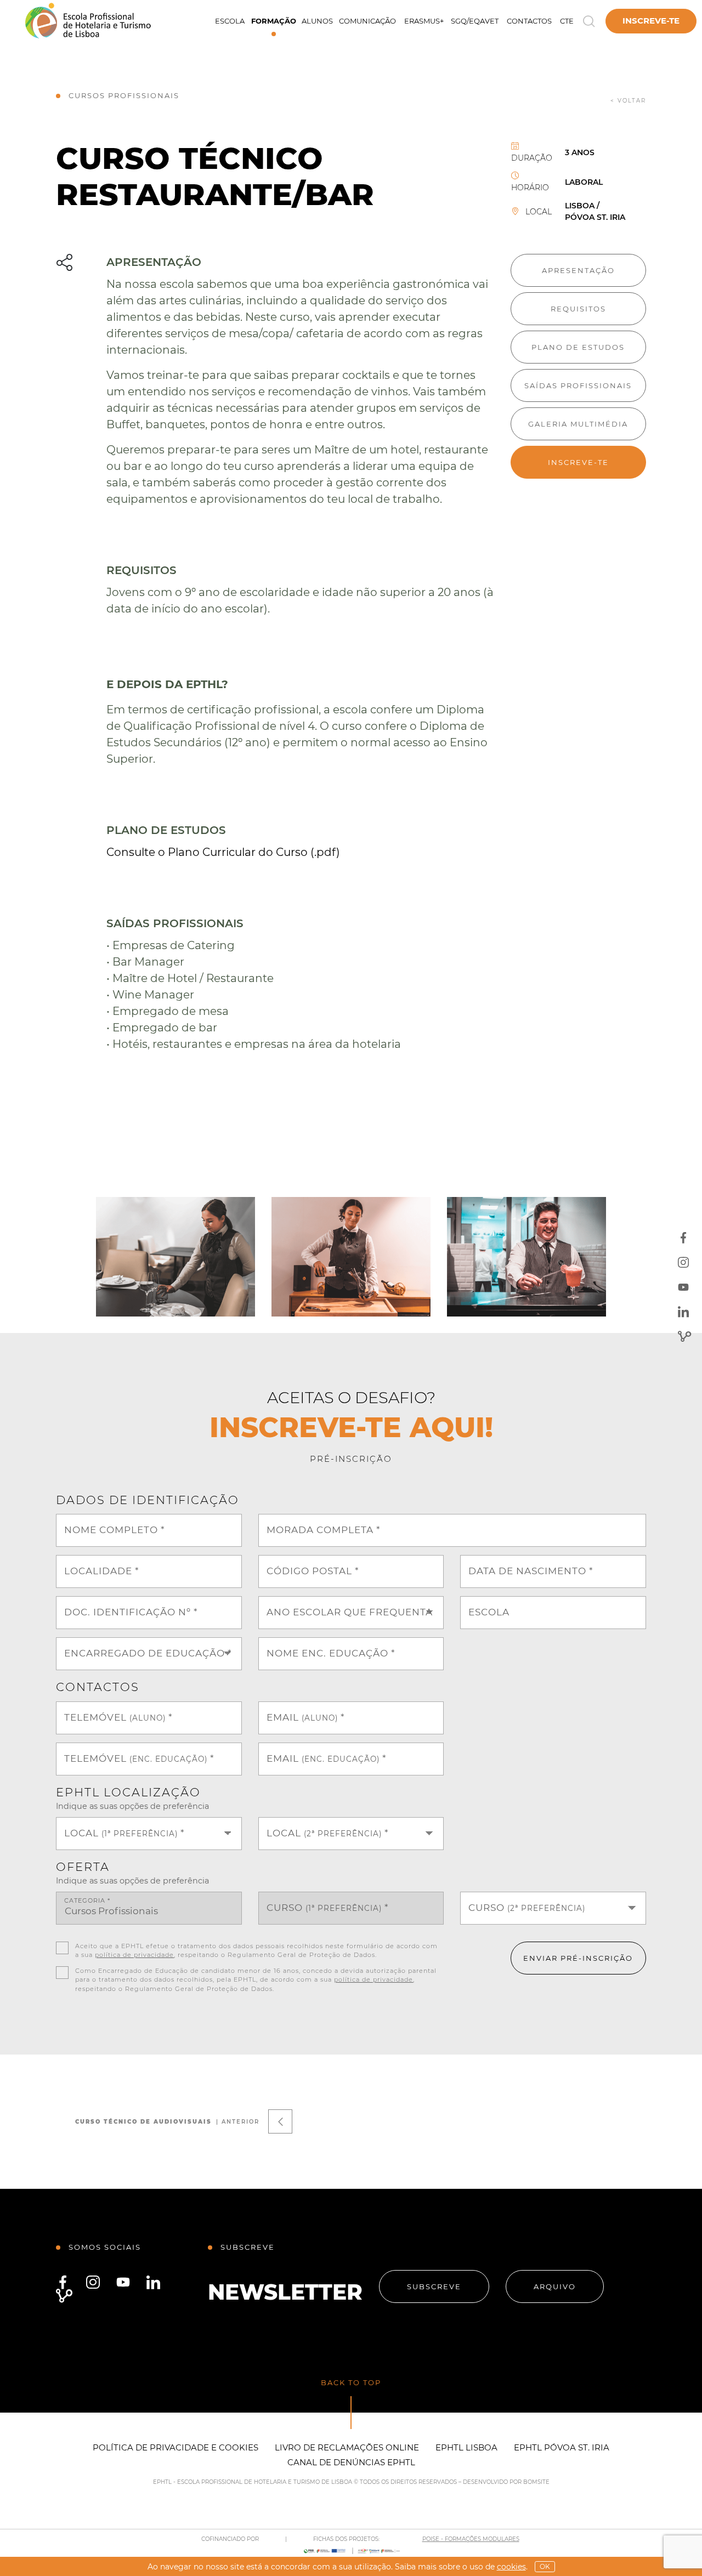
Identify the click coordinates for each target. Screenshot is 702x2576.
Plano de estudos (578, 347)
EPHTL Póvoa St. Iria (562, 2447)
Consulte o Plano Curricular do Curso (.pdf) (223, 852)
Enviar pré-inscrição (578, 1958)
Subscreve (434, 2286)
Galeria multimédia (578, 424)
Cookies (511, 2567)
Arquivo (555, 2286)
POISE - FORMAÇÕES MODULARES (471, 2539)
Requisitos (578, 309)
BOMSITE (536, 2482)
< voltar (628, 101)
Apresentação (578, 270)
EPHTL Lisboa (466, 2447)
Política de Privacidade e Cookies (175, 2447)
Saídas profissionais (578, 385)
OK (545, 2566)
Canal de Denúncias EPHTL (351, 2462)
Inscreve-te (651, 21)
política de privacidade (134, 1955)
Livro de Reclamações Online (347, 2447)
